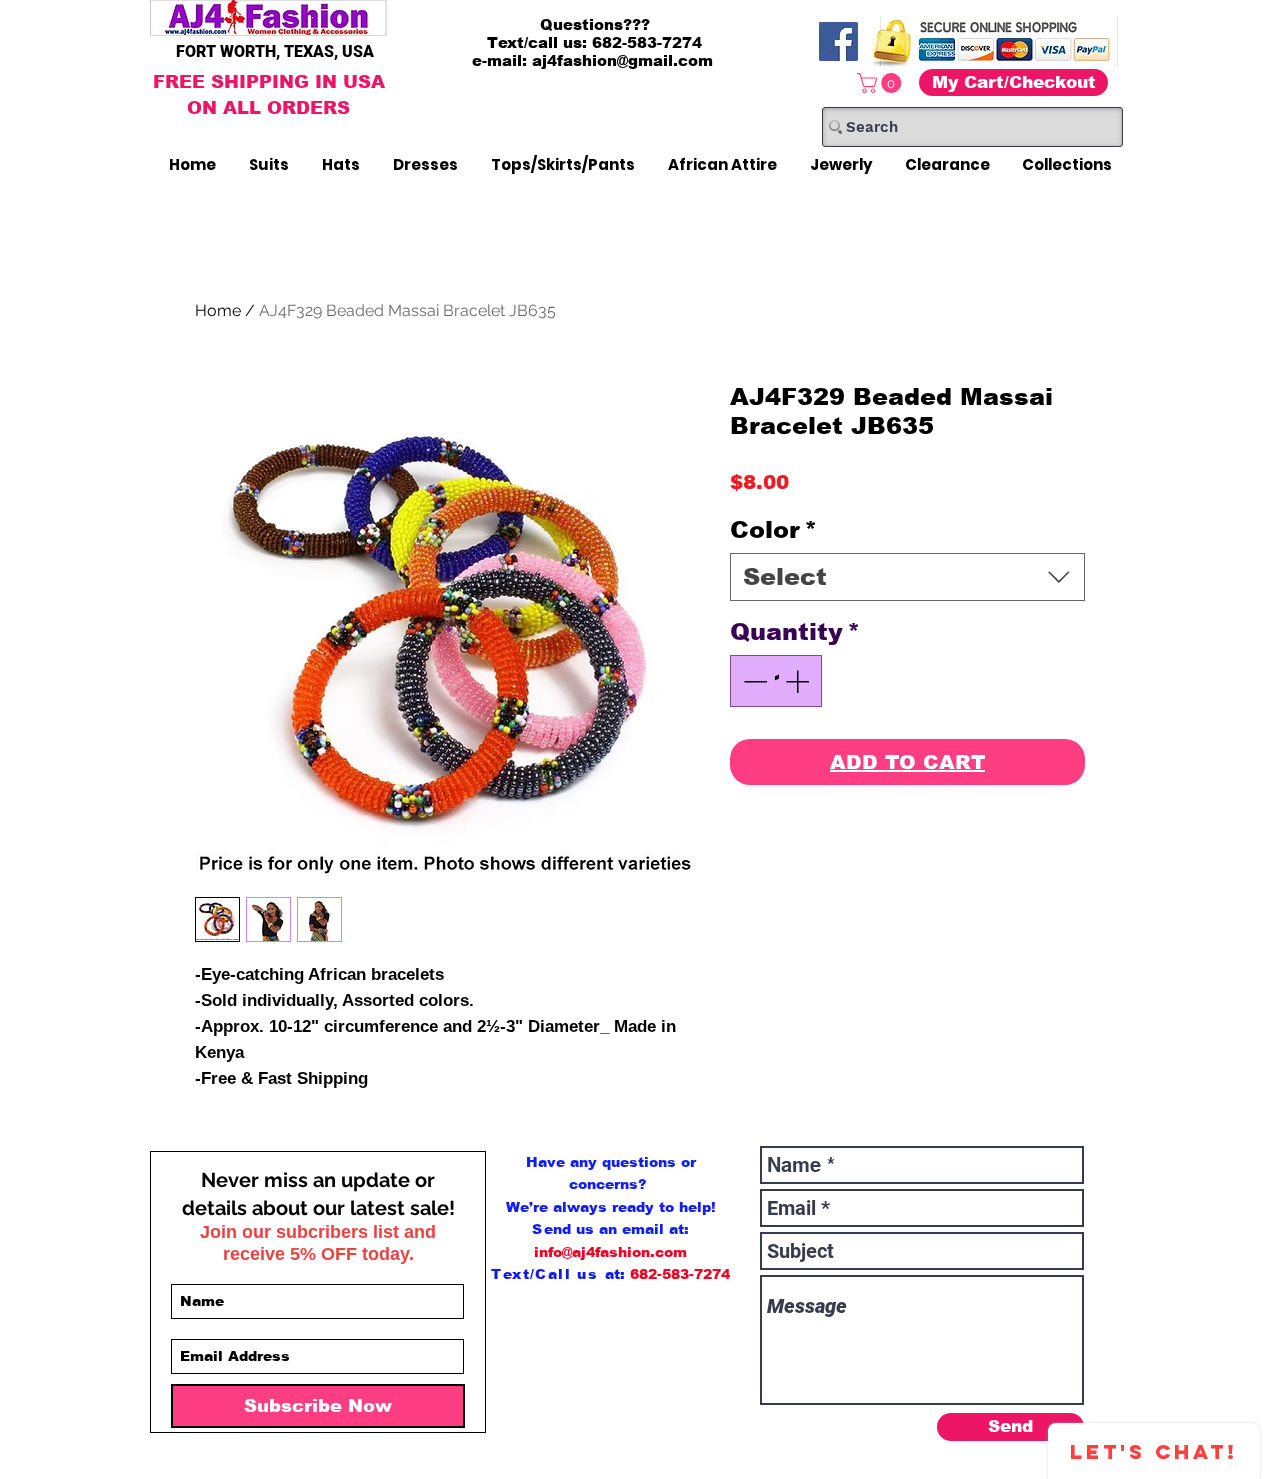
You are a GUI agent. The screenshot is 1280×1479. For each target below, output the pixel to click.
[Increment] (799, 681)
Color (773, 529)
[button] (881, 83)
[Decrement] (753, 681)
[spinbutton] (776, 681)
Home (218, 310)
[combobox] (907, 577)
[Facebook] (838, 41)
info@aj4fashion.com (610, 1252)
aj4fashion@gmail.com (622, 60)
